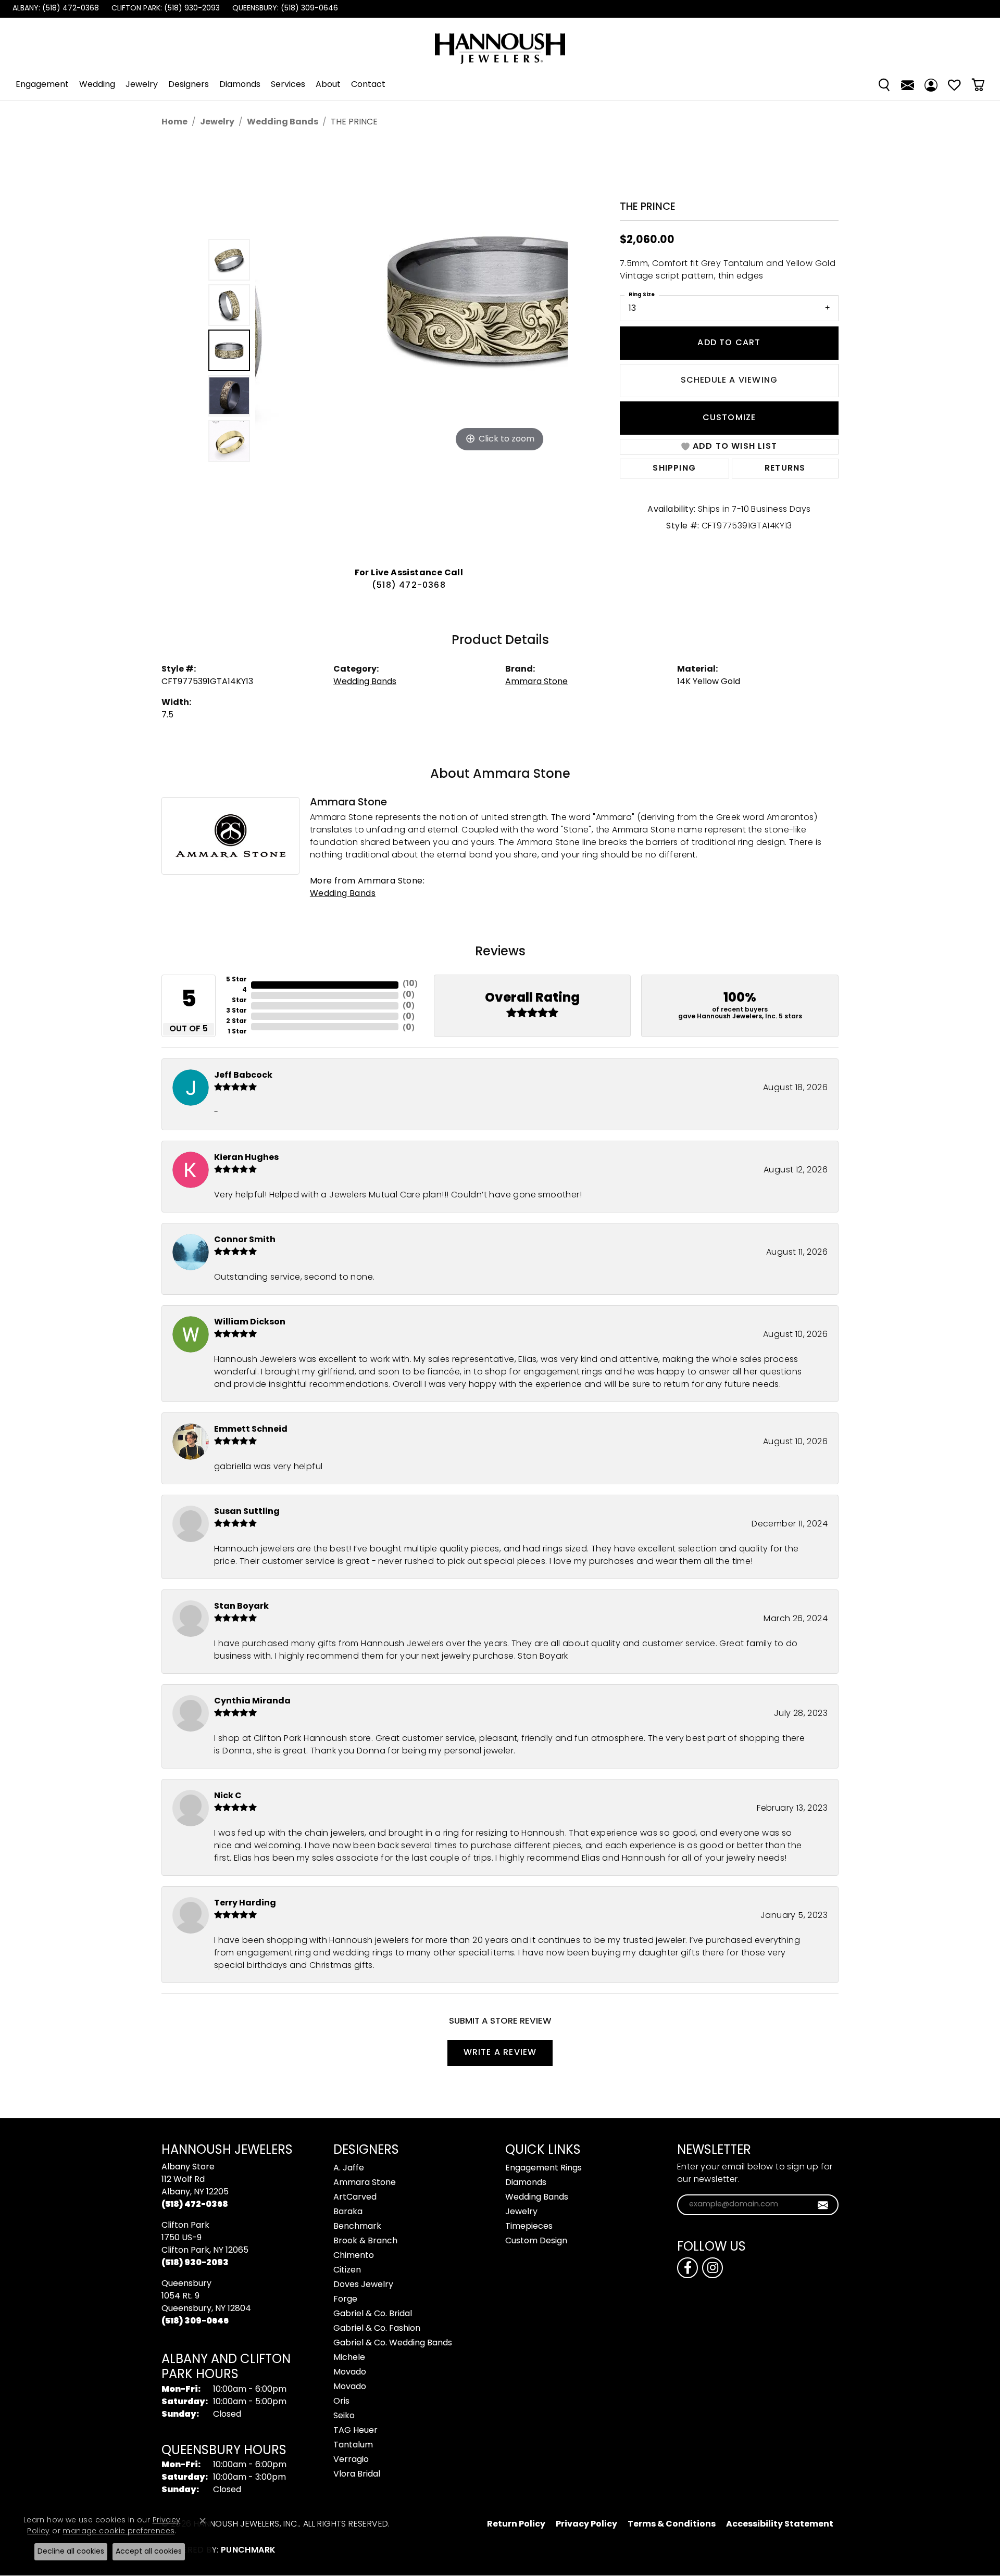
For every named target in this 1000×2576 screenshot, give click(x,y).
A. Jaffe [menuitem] (349, 2168)
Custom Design (536, 2241)
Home (174, 122)
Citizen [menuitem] (347, 2270)
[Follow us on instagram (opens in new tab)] (712, 2268)
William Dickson (250, 1322)
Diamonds (240, 85)
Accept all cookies (149, 2552)
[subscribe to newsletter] (823, 2205)
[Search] (884, 85)
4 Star (239, 995)
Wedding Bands (283, 122)
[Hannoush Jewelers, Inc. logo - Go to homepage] (500, 43)
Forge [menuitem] (345, 2300)
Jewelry (142, 85)
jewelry (217, 122)
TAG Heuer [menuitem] (355, 2431)
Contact (368, 85)
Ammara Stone (536, 682)
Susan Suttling (247, 1512)
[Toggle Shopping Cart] (978, 85)
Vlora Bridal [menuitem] (357, 2474)
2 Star (236, 1021)
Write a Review (500, 2053)
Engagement (42, 85)
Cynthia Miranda (252, 1701)
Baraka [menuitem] (348, 2212)
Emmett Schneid (251, 1430)
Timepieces (529, 2227)
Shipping (674, 469)
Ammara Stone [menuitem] (365, 2183)
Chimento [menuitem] (354, 2256)
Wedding (97, 85)
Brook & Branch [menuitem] (365, 2241)
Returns (785, 469)
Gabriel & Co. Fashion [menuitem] (377, 2329)
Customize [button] (729, 418)
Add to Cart (729, 343)
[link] (55, 9)
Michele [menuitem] (349, 2358)
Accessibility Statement (780, 2524)
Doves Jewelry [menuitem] (363, 2285)
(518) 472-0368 (409, 586)
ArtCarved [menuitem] (355, 2198)
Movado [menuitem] (350, 2372)
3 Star (236, 1011)
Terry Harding (245, 1903)
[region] (411, 350)
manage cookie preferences (118, 2531)
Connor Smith (245, 1240)
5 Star (236, 980)
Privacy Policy (586, 2524)
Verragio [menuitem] (351, 2460)
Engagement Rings (543, 2168)
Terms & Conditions (672, 2524)
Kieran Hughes (246, 1158)
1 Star (237, 1032)
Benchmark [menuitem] (357, 2227)
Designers (189, 85)
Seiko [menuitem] (344, 2416)
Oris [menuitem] (341, 2402)
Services (288, 85)
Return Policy (516, 2524)
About (328, 85)
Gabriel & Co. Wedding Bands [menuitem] (393, 2343)
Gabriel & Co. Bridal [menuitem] (373, 2314)
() (410, 984)
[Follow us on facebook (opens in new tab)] (687, 2268)
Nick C (228, 1796)
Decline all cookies (71, 2552)
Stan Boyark (241, 1607)
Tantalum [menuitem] (353, 2445)
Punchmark (248, 2550)
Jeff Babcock (243, 1076)
